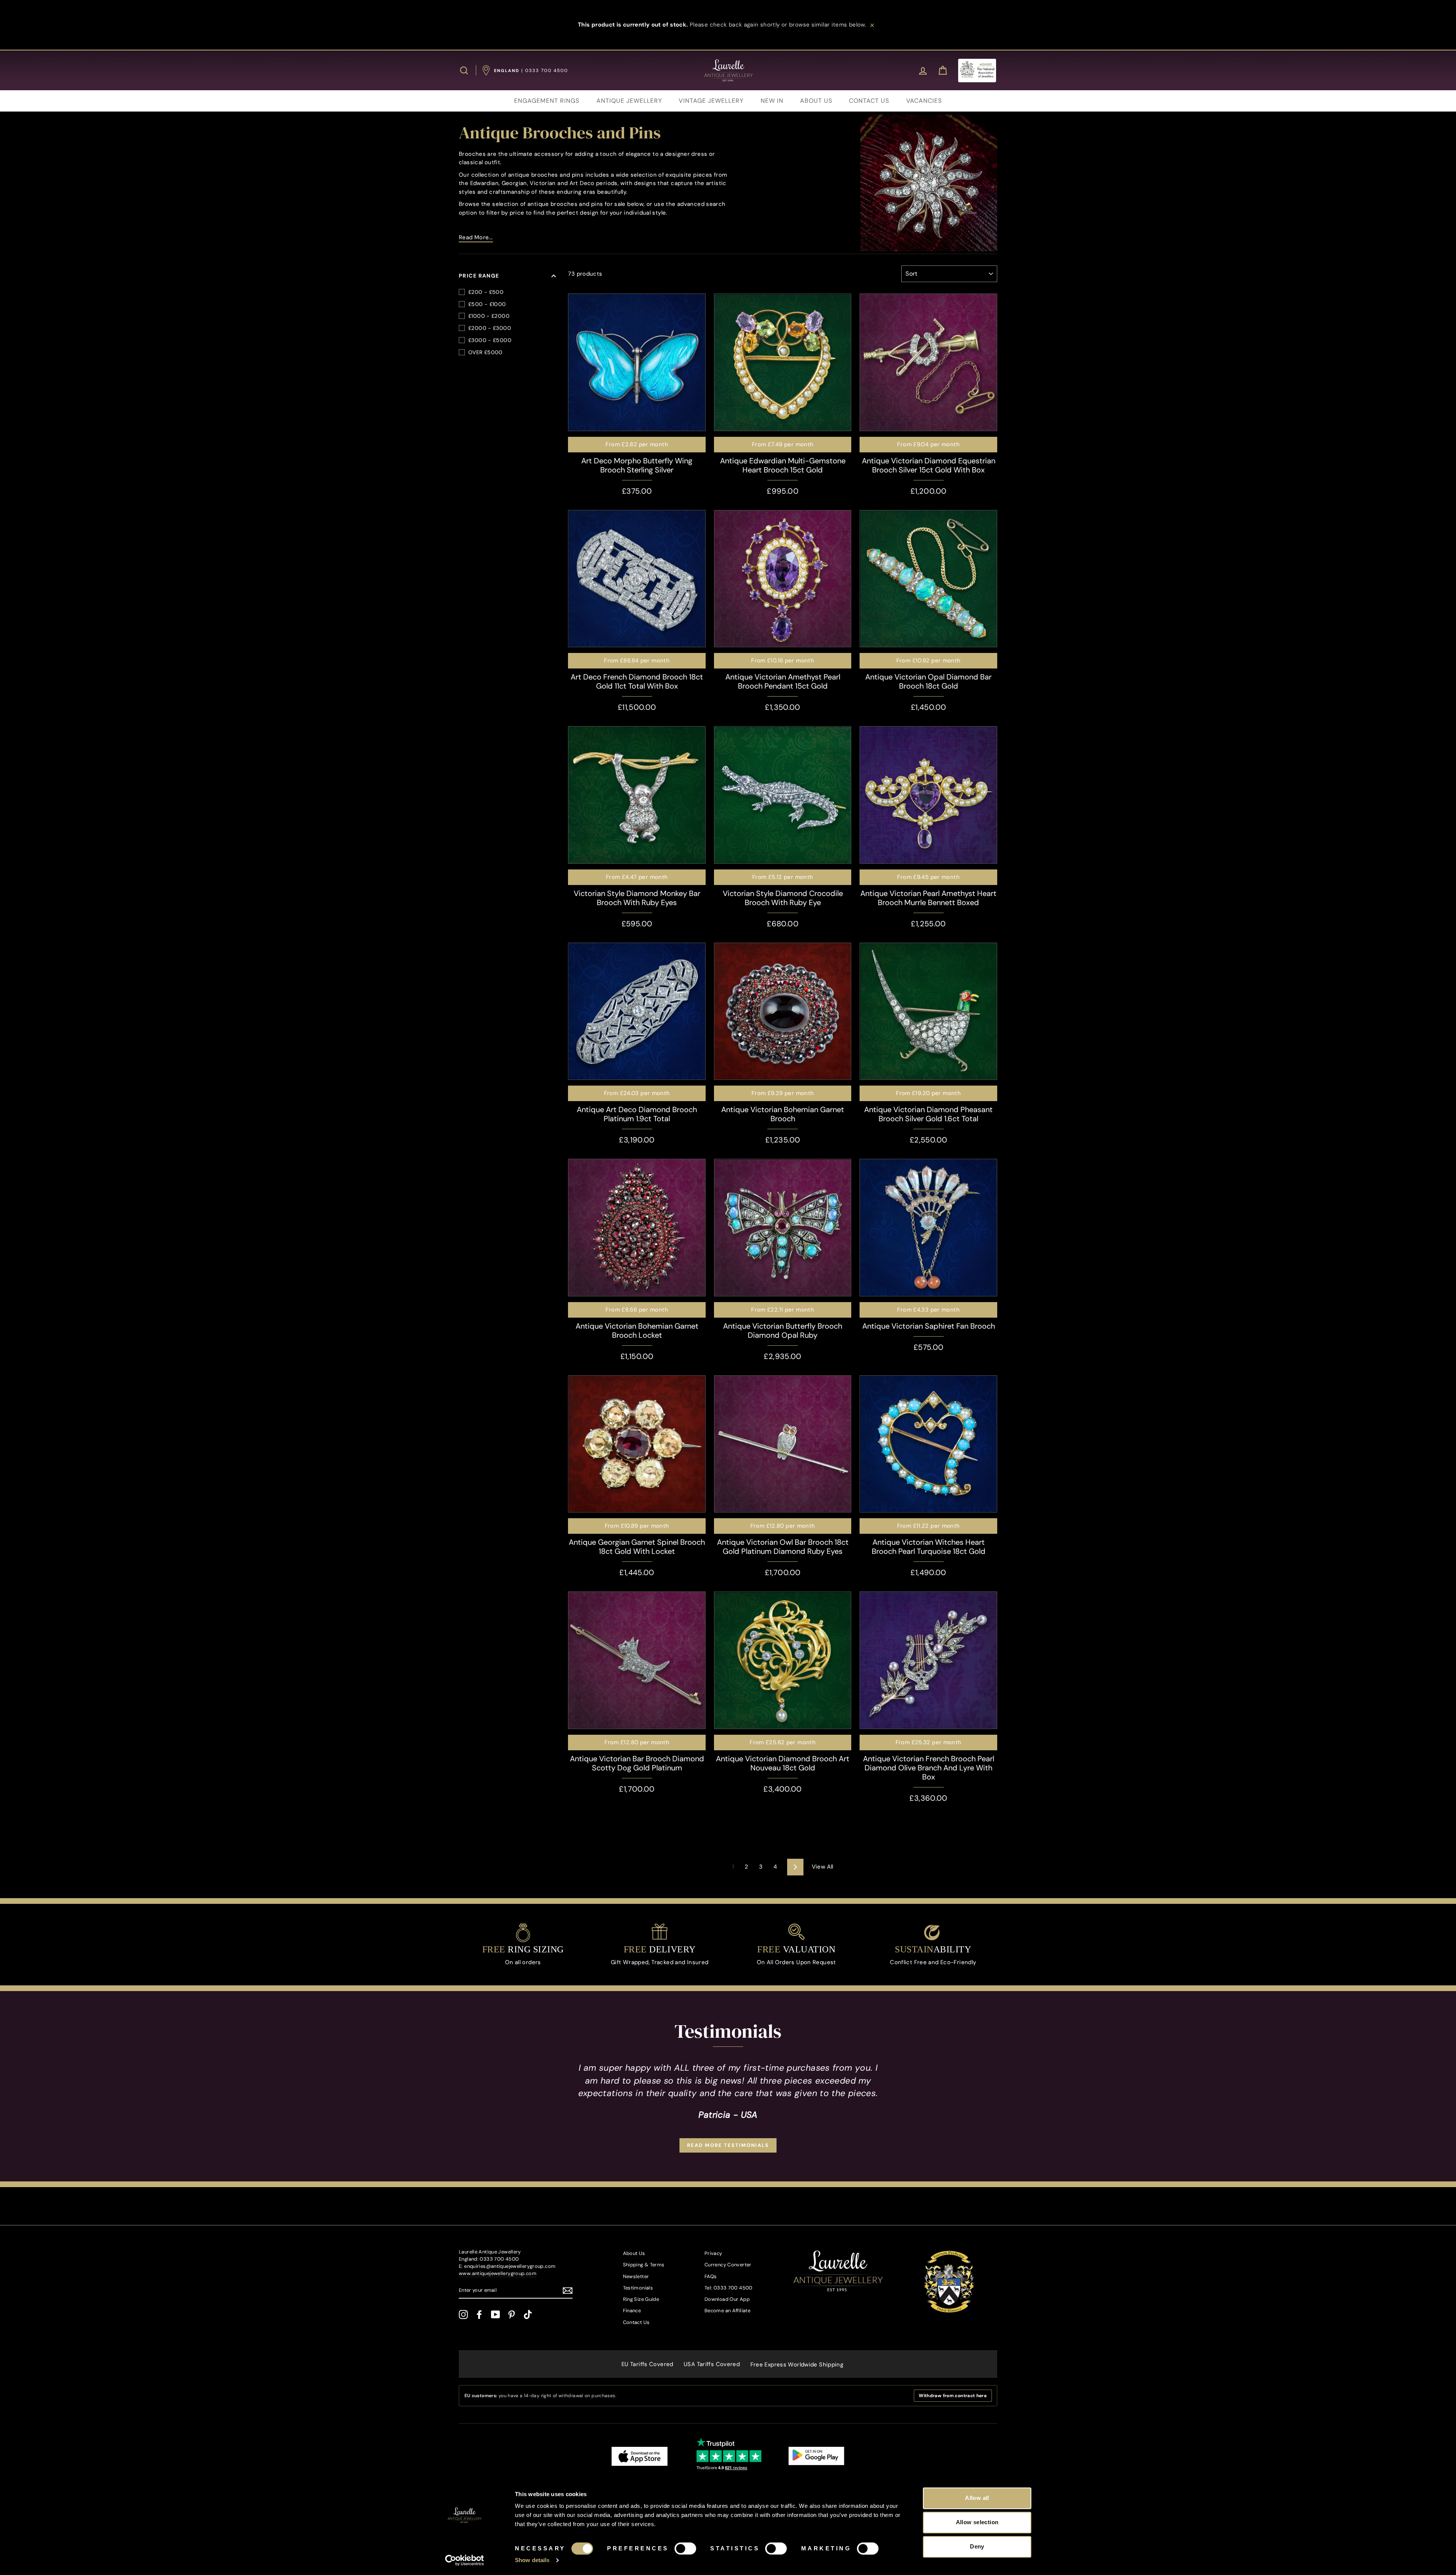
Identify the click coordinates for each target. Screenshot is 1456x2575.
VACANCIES (924, 101)
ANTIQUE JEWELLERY (629, 101)
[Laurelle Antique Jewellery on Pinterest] (511, 2315)
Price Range (479, 276)
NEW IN (772, 101)
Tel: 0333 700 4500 (729, 2288)
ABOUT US (816, 101)
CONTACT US (869, 101)
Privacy (713, 2253)
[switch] (685, 2548)
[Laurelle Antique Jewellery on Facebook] (479, 2315)
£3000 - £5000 (490, 340)
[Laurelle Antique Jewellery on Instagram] (463, 2315)
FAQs (711, 2276)
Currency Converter (728, 2265)
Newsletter (636, 2276)
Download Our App (727, 2299)
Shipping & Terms (644, 2265)
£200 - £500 (486, 292)
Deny (977, 2546)
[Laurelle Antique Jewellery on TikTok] (528, 2315)
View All (823, 1867)
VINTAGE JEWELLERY (711, 101)
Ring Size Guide (641, 2299)
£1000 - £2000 (489, 316)
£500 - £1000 (487, 304)
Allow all (977, 2498)
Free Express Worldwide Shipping (797, 2365)
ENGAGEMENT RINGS (547, 101)
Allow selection (977, 2522)
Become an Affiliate (727, 2311)
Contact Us (636, 2322)
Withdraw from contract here (953, 2396)
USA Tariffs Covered (712, 2364)
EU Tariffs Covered (647, 2364)
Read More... (476, 237)
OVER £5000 (486, 352)
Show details (532, 2560)
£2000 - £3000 (490, 328)
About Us (634, 2253)
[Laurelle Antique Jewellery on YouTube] (496, 2315)
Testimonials (638, 2288)
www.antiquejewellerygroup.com (498, 2273)
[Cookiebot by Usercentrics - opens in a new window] (465, 2560)
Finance (632, 2311)
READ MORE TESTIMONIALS (728, 2145)
